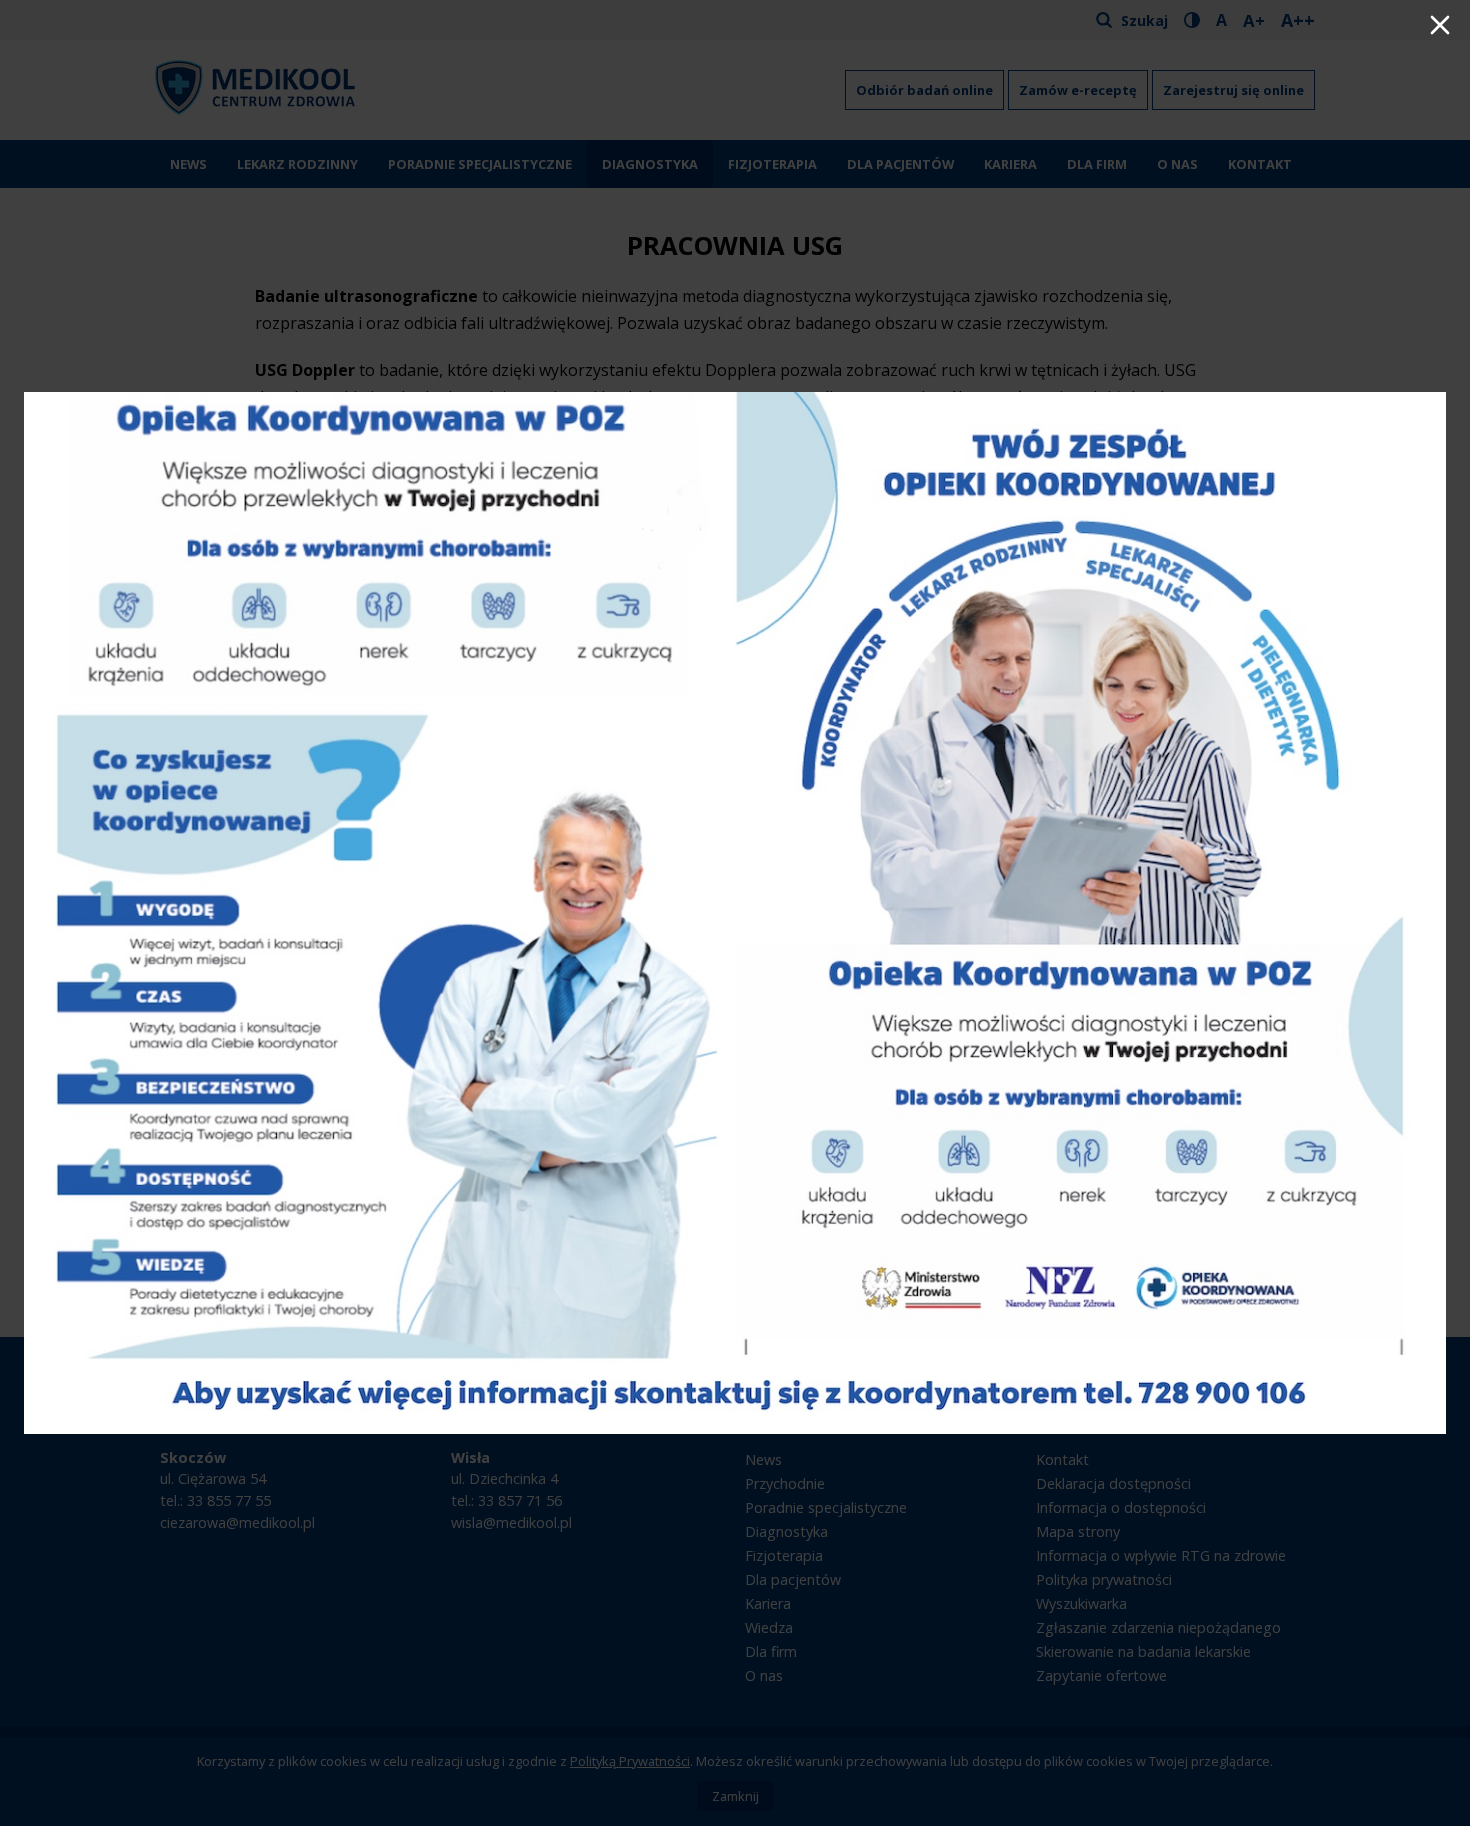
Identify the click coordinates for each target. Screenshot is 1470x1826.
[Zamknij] (1440, 27)
